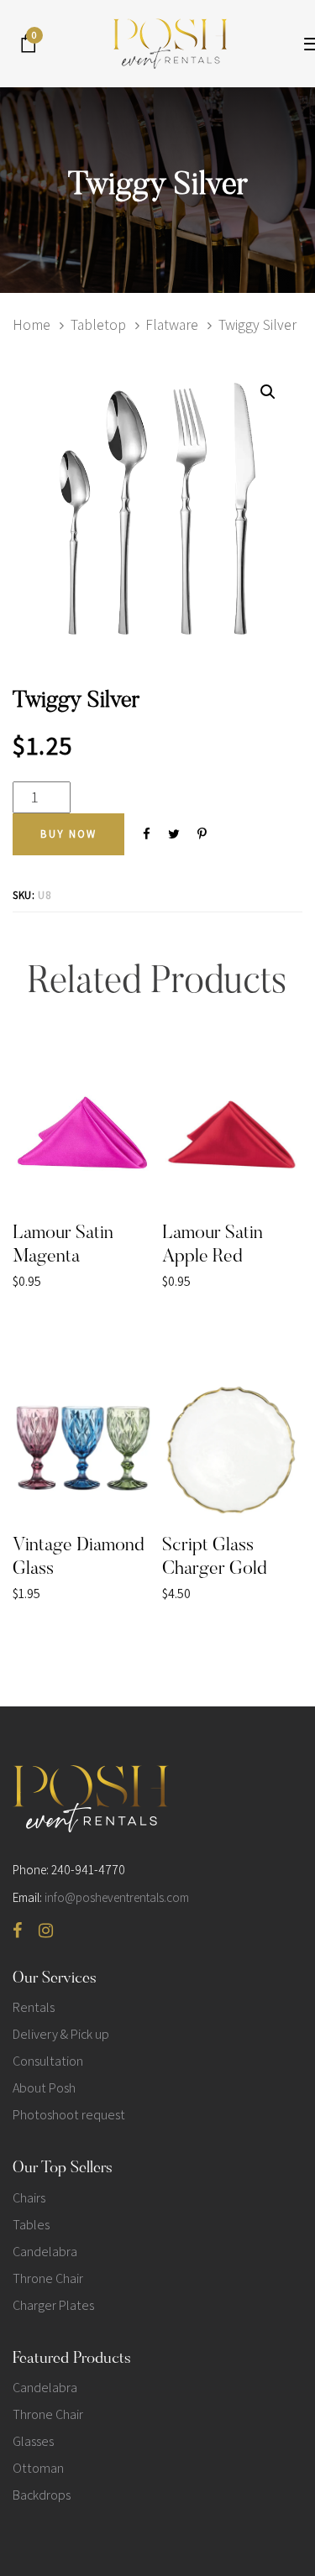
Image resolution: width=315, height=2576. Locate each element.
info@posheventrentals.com (117, 1897)
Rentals (34, 2007)
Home (31, 324)
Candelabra (45, 2252)
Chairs (29, 2198)
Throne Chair (48, 2278)
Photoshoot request (69, 2115)
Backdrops (42, 2495)
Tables (31, 2225)
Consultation (48, 2061)
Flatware (172, 324)
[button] (268, 392)
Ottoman (38, 2468)
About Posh (44, 2088)
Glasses (33, 2441)
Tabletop (98, 324)
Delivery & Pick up (61, 2034)
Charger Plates (53, 2305)
